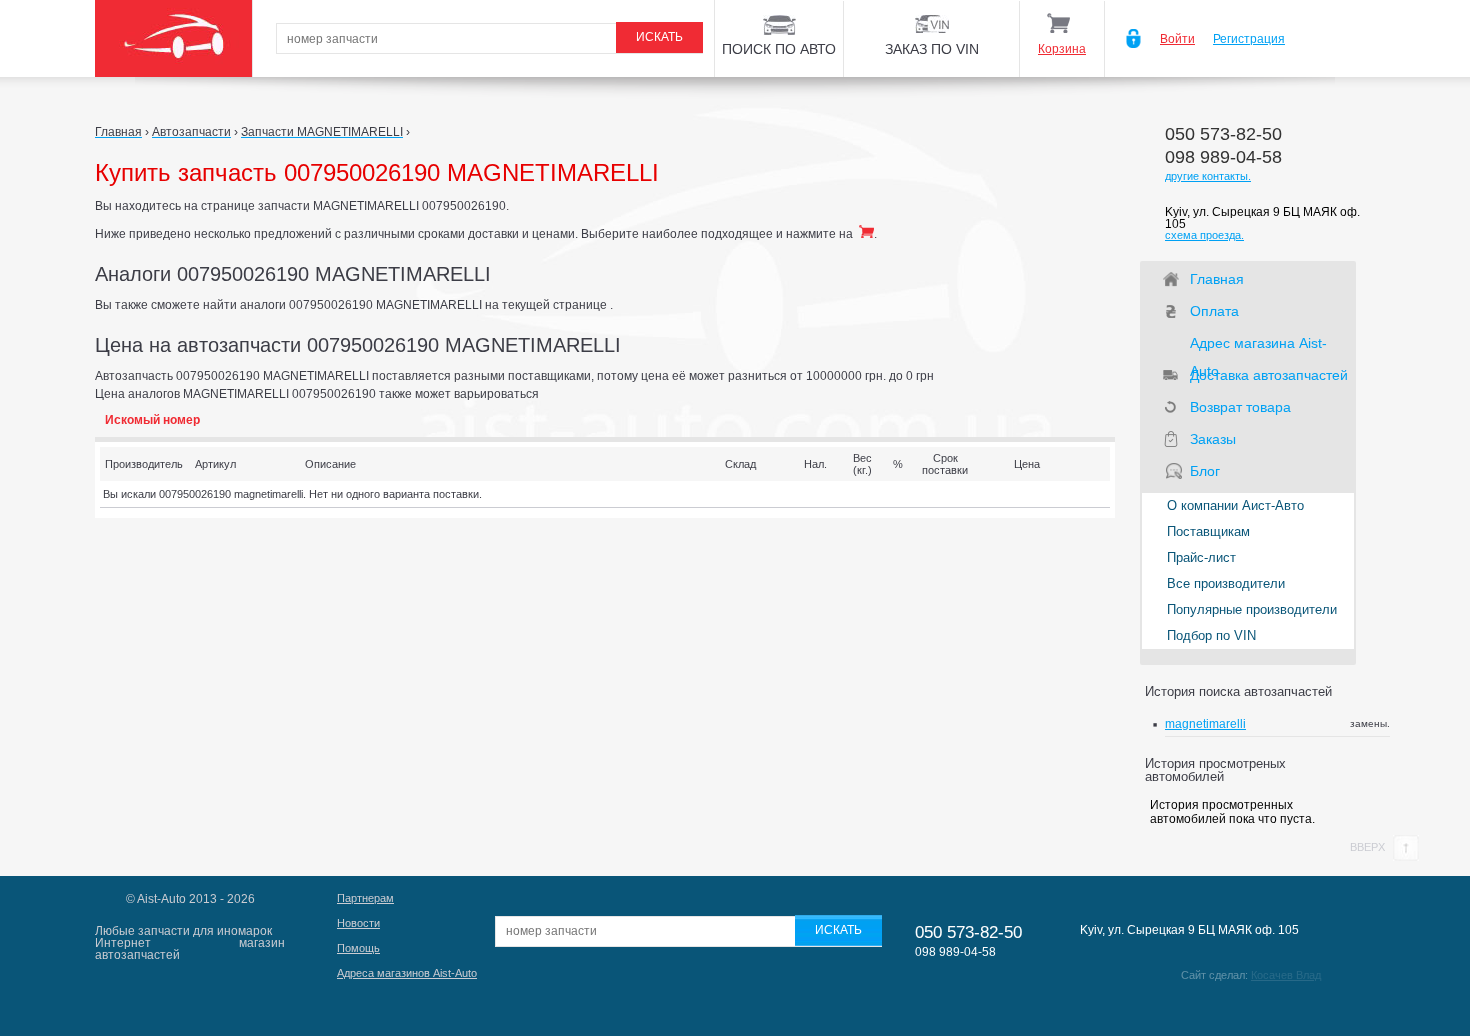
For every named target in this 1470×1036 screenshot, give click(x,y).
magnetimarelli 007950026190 (1207, 730)
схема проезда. (1204, 235)
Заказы (1213, 439)
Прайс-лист (1201, 557)
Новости (358, 923)
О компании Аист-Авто (1235, 505)
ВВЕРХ (1369, 847)
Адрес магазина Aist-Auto (1258, 346)
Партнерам (365, 898)
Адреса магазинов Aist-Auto (407, 973)
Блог (1205, 471)
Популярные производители (1252, 609)
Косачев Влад (1286, 975)
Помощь (358, 948)
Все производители (1226, 583)
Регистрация (1249, 39)
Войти (1177, 39)
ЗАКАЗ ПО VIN (932, 49)
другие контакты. (1208, 176)
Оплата (1214, 311)
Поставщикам (1208, 531)
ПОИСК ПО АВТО (779, 49)
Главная (1217, 279)
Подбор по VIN (1211, 635)
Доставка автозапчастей (1269, 375)
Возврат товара (1240, 407)
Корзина (1062, 49)
